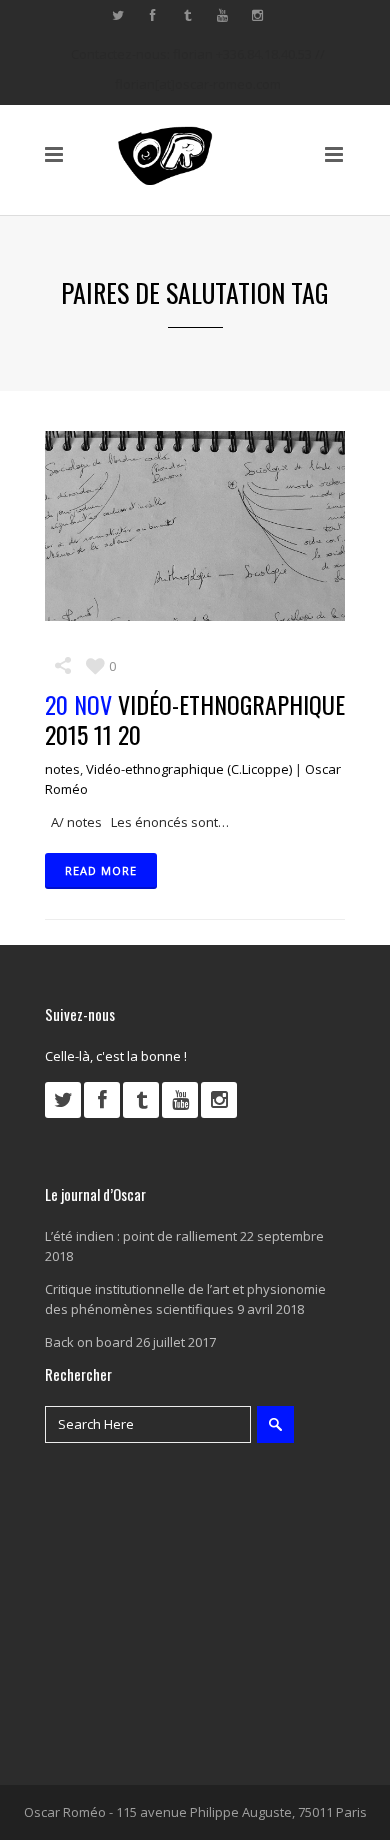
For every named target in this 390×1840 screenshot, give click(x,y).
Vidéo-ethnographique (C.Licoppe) (189, 769)
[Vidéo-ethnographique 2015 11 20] (195, 526)
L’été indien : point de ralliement (141, 1236)
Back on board (89, 1342)
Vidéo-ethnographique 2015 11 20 (195, 719)
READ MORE (101, 870)
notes (62, 769)
